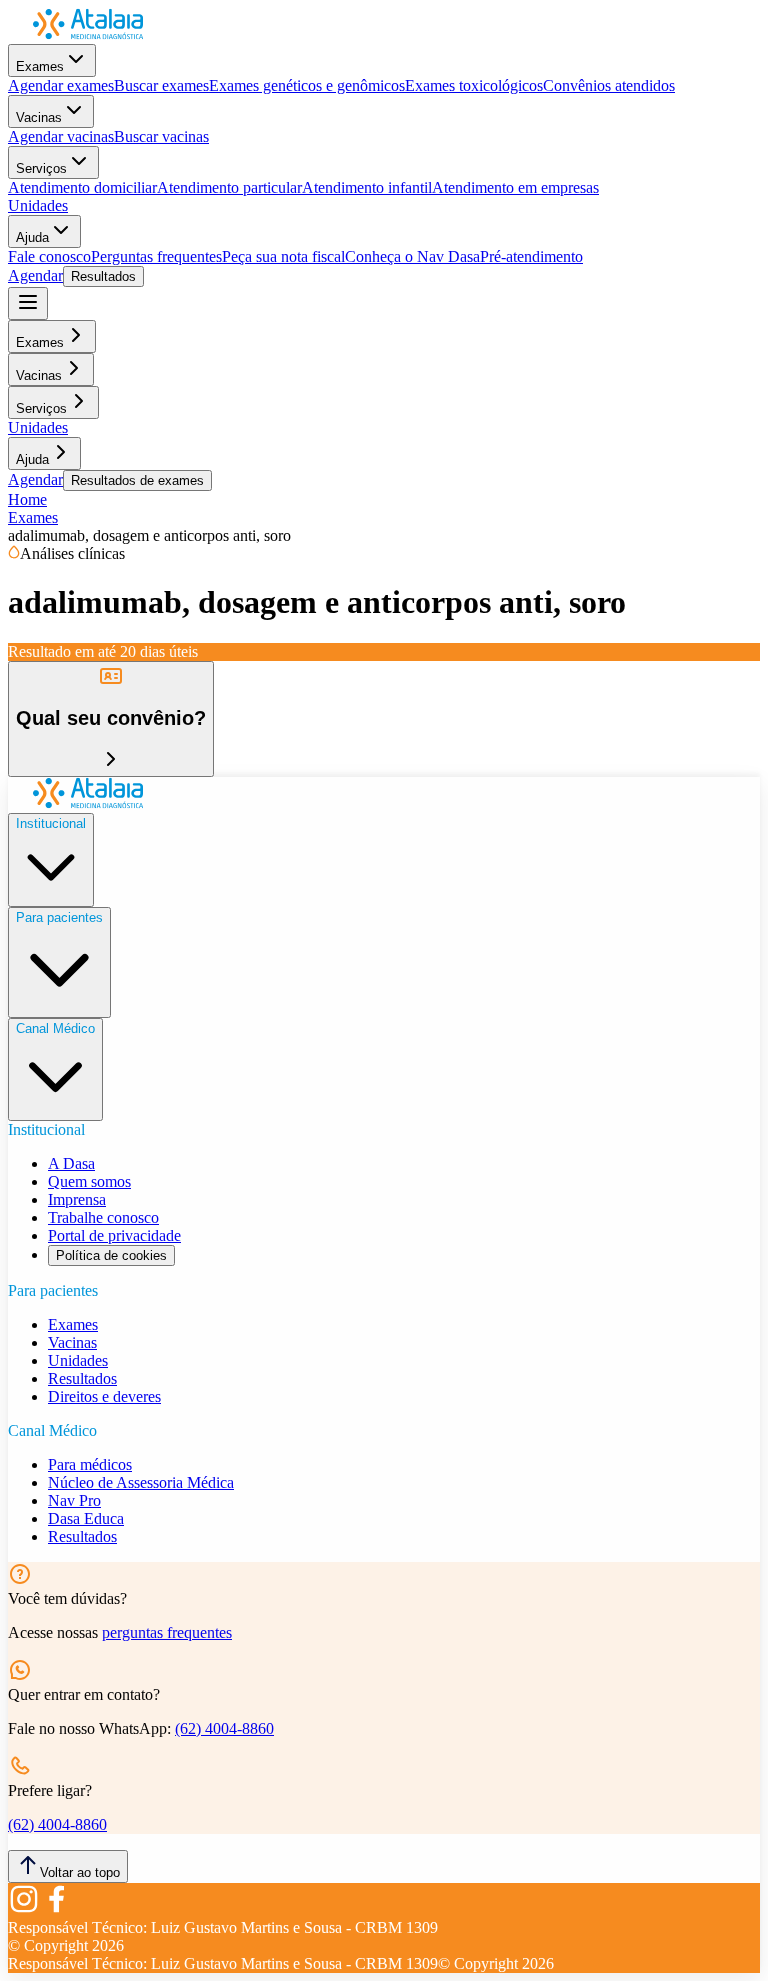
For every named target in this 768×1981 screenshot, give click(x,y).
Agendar (35, 275)
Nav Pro (74, 1500)
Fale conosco (49, 256)
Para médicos (90, 1464)
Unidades (38, 205)
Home (27, 499)
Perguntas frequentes (156, 256)
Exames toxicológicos (474, 85)
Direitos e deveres (104, 1396)
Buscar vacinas (161, 136)
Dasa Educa (86, 1518)
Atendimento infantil (367, 187)
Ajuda (32, 237)
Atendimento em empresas (515, 187)
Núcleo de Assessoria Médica (141, 1482)
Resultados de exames (137, 480)
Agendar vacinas (61, 136)
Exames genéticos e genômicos (307, 85)
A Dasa (71, 1163)
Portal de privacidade (114, 1235)
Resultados (103, 276)
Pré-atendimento (531, 256)
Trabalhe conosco (103, 1217)
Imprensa (77, 1199)
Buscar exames (161, 85)
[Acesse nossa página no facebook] (56, 1909)
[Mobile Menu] (28, 303)
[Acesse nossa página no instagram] (24, 1909)
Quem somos (89, 1181)
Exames (40, 66)
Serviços (41, 168)
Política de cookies (111, 1255)
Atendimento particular (229, 187)
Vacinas (39, 117)
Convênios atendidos (609, 85)
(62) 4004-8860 (224, 1728)
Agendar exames (61, 85)
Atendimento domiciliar (82, 187)
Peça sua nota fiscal (283, 256)
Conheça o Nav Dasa (412, 256)
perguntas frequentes (167, 1632)
